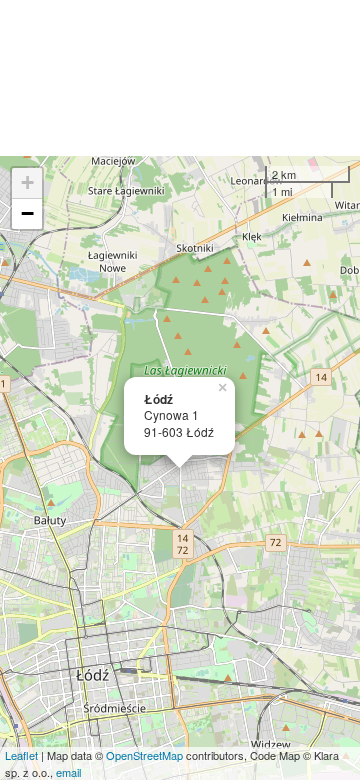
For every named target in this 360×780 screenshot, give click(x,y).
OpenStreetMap (144, 755)
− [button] (27, 213)
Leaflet (21, 755)
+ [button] (27, 182)
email (68, 772)
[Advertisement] (180, 78)
